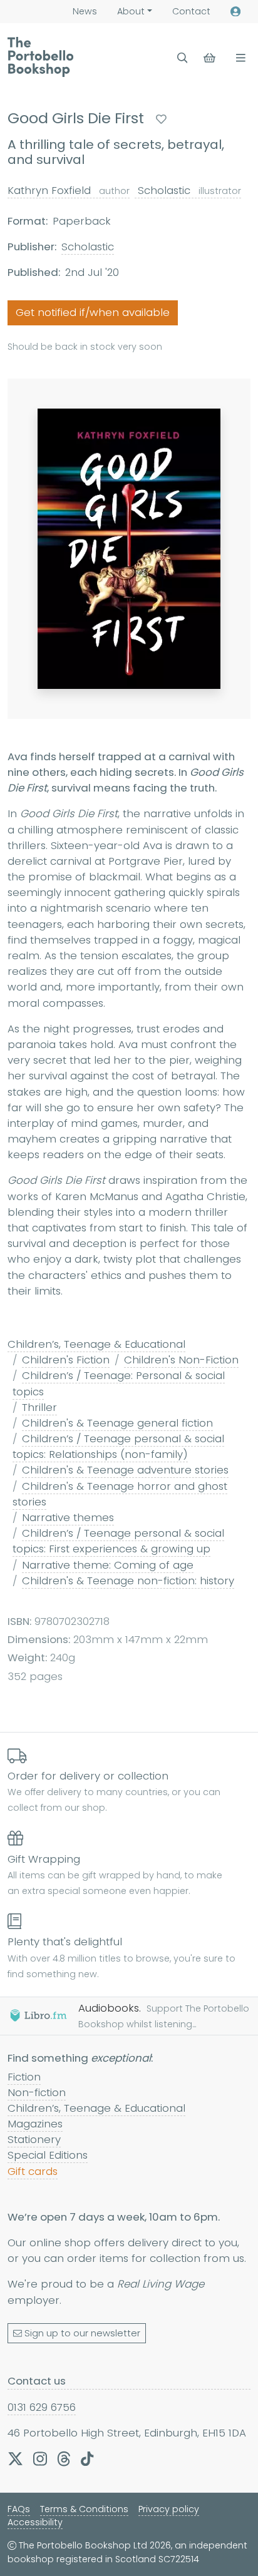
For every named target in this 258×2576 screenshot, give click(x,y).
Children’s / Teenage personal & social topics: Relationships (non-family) (118, 1446)
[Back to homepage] (40, 57)
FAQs (19, 2509)
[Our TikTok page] (87, 2458)
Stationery (34, 2139)
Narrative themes (68, 1517)
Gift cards (33, 2171)
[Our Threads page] (64, 2458)
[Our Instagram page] (40, 2458)
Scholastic (188, 190)
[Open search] (183, 58)
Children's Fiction (66, 1360)
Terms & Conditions (84, 2509)
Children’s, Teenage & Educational (96, 1344)
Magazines (35, 2124)
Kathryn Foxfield (69, 190)
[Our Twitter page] (15, 2458)
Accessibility (35, 2522)
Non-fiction (37, 2092)
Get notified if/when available (93, 312)
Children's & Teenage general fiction (117, 1423)
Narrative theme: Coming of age (108, 1565)
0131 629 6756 (42, 2407)
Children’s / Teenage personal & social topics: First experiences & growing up (118, 1541)
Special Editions (48, 2155)
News (85, 11)
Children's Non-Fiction (181, 1360)
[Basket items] (211, 58)
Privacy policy (169, 2509)
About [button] (131, 11)
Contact (191, 11)
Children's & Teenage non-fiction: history (128, 1581)
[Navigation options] (238, 58)
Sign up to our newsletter (82, 2333)
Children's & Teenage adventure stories (125, 1470)
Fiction (24, 2077)
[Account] (235, 12)
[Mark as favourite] (161, 119)
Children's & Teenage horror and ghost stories (120, 1494)
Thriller (39, 1407)
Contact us (37, 2381)
